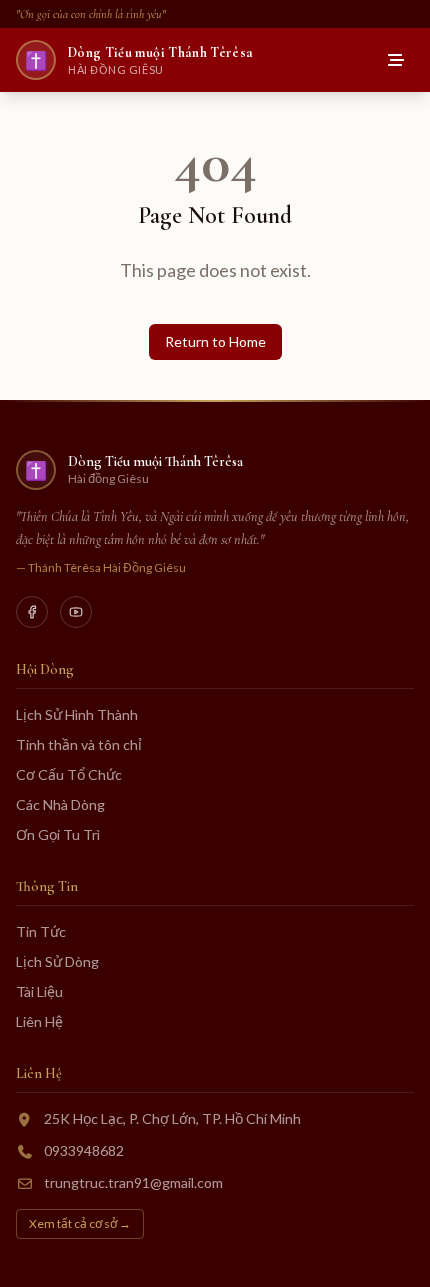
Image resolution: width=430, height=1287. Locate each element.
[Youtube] (76, 612)
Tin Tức (41, 931)
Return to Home (215, 341)
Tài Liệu (39, 991)
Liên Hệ (39, 1021)
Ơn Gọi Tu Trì (58, 834)
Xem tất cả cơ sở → (80, 1223)
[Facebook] (32, 612)
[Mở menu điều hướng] (396, 60)
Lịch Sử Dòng (57, 961)
